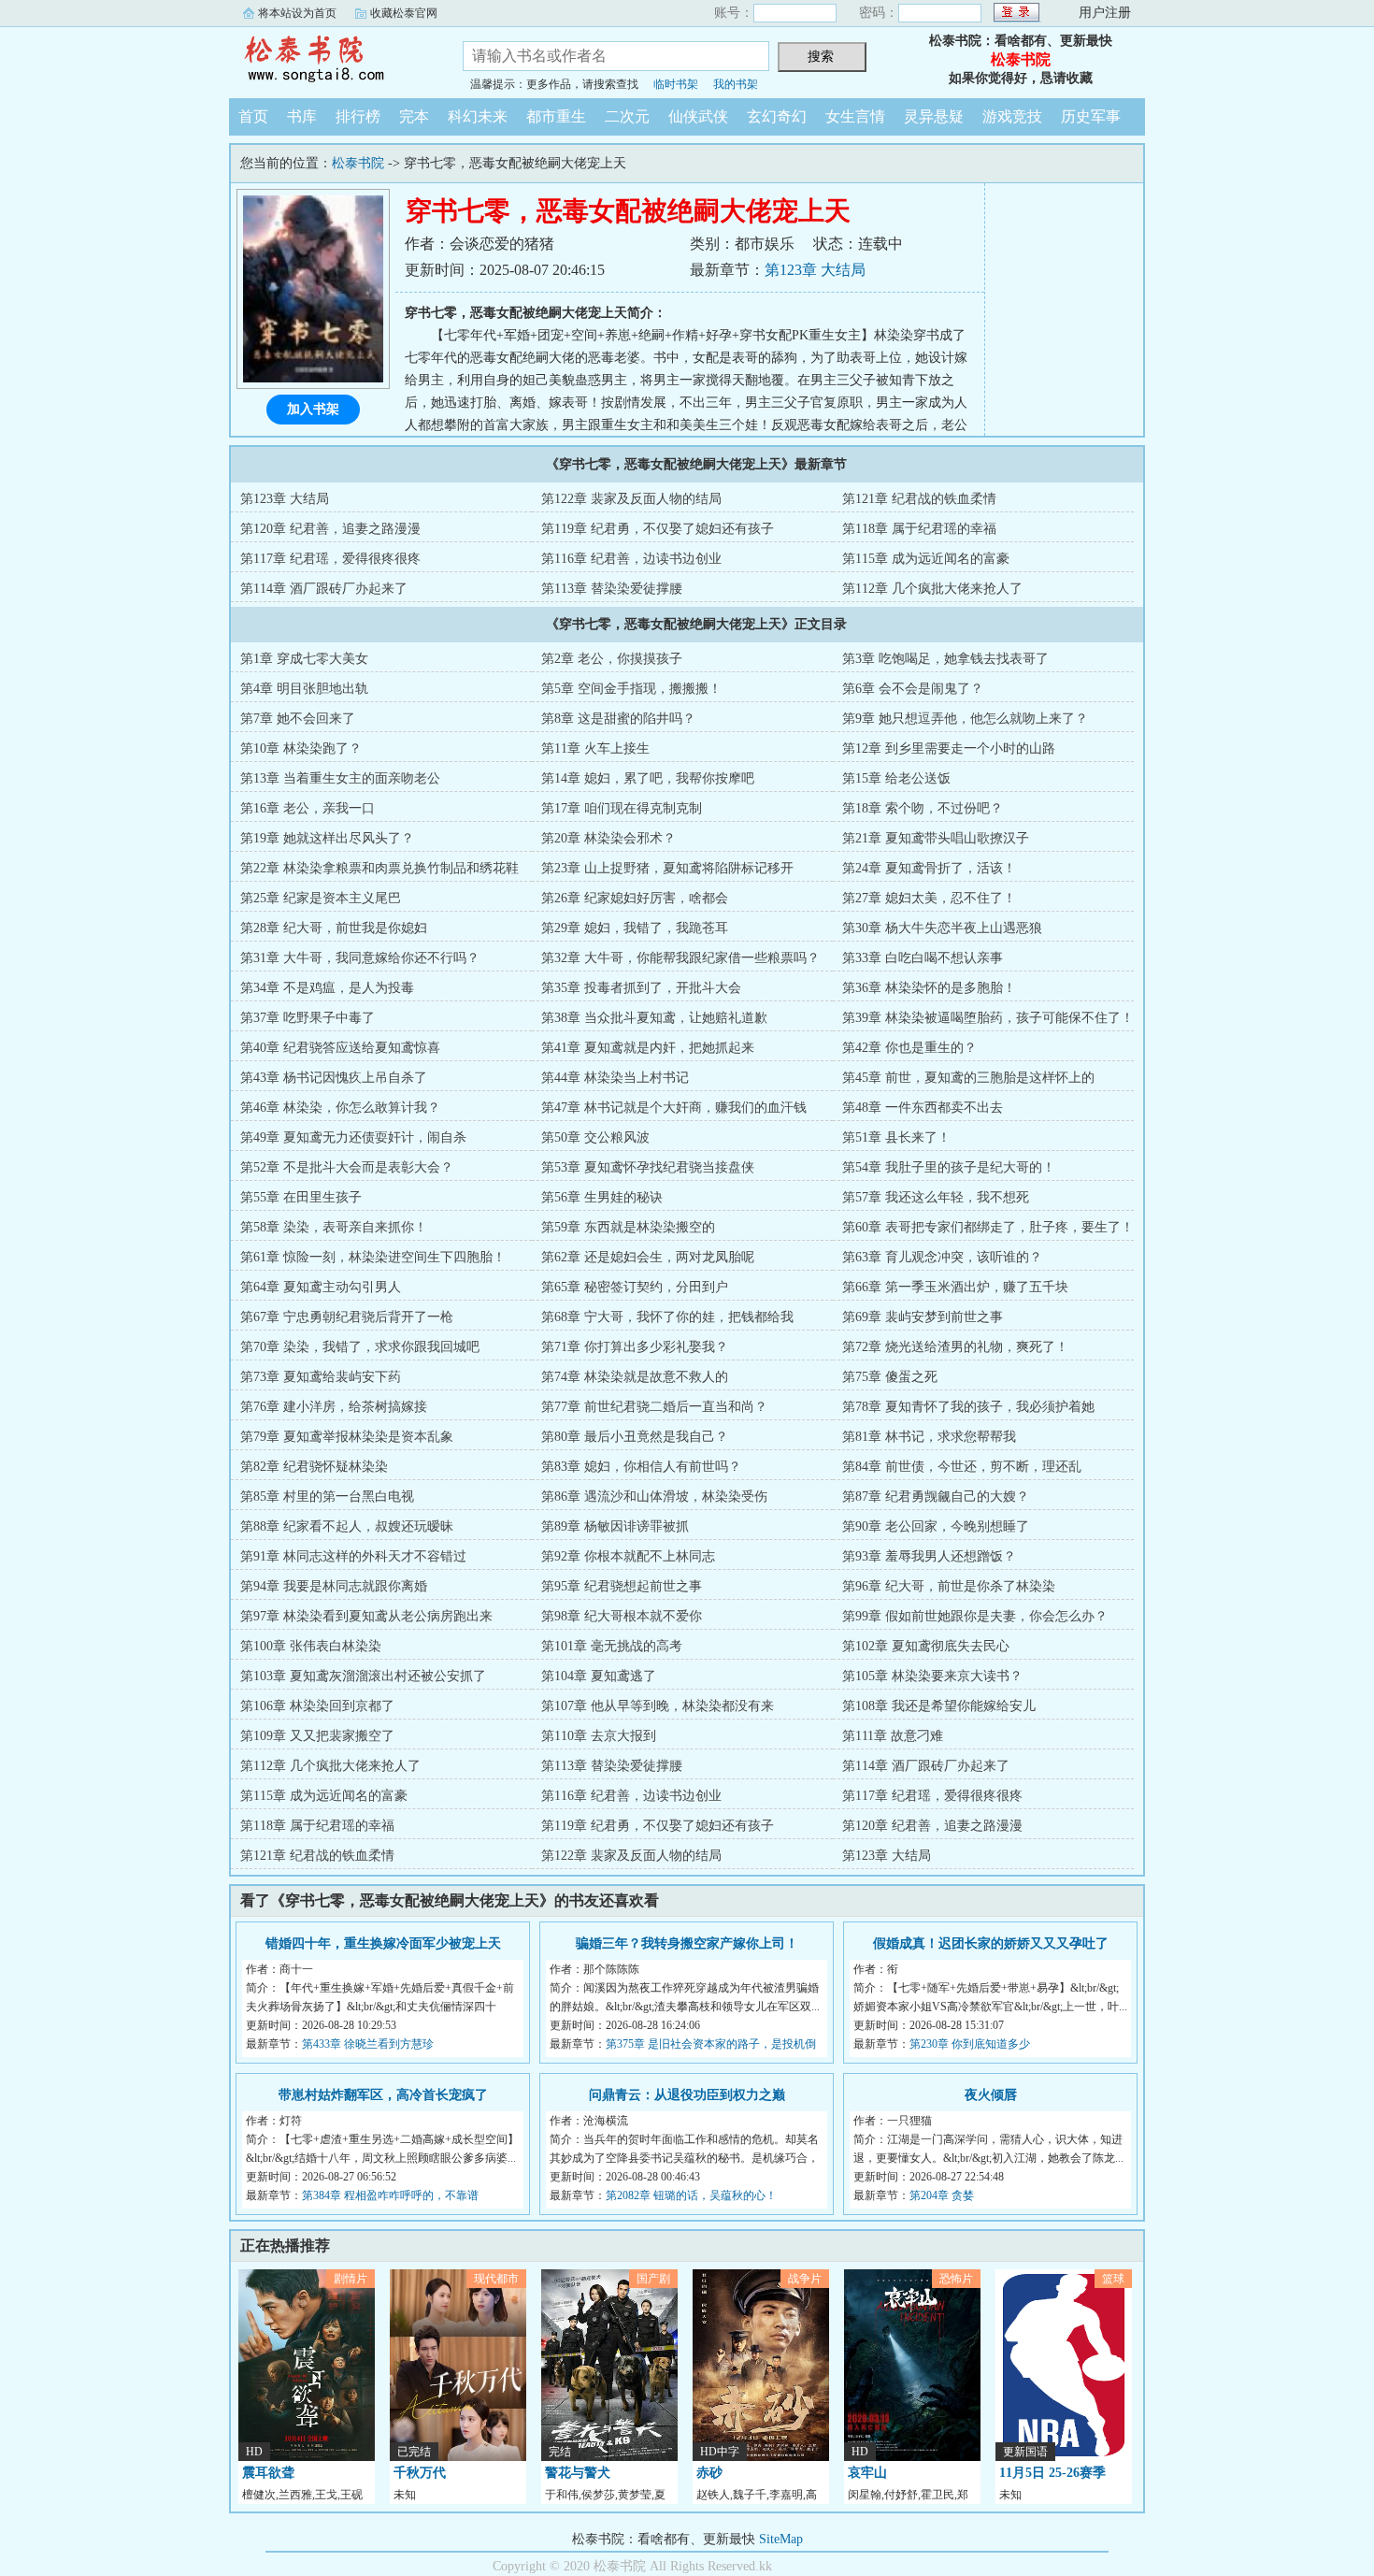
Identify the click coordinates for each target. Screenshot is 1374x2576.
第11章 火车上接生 (595, 748)
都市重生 (556, 116)
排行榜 (358, 116)
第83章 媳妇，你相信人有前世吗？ (641, 1467)
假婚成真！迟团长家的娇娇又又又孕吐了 (991, 1943)
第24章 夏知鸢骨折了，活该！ (929, 868)
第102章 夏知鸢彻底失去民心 (926, 1646)
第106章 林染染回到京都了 (317, 1706)
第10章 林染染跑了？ (301, 748)
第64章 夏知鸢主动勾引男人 (321, 1287)
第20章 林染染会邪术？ (608, 838)
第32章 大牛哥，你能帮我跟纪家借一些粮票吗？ (680, 958)
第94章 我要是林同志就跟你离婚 (334, 1586)
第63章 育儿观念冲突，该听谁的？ (942, 1257)
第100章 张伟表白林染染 (311, 1646)
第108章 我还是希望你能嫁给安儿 (939, 1706)
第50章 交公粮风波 (595, 1137)
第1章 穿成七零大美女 (304, 659)
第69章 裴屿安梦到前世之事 (923, 1317)
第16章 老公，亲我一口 (308, 808)
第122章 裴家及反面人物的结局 (631, 499)
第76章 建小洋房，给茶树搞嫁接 (334, 1407)
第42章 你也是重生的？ (909, 1048)
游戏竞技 (1012, 116)
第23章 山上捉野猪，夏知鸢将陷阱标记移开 (667, 868)
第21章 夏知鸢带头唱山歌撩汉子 (936, 838)
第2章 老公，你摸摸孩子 (612, 659)
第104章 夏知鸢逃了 (599, 1676)
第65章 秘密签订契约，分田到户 (635, 1287)
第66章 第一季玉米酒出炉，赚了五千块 (955, 1287)
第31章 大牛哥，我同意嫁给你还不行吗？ (360, 958)
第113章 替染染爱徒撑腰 (612, 589)
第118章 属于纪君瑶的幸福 (919, 529)
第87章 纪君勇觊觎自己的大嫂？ (936, 1497)
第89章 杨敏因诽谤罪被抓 (615, 1526)
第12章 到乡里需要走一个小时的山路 (949, 748)
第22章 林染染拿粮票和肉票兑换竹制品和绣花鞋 (379, 868)
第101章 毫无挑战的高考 (612, 1646)
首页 (253, 116)
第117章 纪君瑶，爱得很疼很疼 (330, 559)
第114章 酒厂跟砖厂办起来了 (324, 589)
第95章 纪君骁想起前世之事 (622, 1586)
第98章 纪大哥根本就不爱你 (622, 1616)
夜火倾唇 (991, 2095)
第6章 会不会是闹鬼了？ (913, 689)
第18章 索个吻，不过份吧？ (923, 808)
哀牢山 (867, 2473)
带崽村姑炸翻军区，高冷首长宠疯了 (383, 2095)
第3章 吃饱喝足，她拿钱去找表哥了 (945, 659)
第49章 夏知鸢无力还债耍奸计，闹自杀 (353, 1137)
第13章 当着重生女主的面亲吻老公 (340, 778)
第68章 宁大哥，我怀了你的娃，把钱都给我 (667, 1317)
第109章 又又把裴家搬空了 (317, 1736)
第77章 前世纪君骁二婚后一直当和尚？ (654, 1407)
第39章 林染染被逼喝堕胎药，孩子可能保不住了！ (988, 1018)
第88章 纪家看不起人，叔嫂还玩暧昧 (347, 1526)
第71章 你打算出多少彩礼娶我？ (635, 1347)
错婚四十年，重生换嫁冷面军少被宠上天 (383, 1943)
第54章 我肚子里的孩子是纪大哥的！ (949, 1167)
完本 (414, 116)
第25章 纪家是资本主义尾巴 (321, 898)
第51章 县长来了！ (896, 1137)
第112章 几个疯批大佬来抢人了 (932, 589)
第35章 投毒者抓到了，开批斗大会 (641, 988)
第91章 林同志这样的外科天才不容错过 (353, 1556)
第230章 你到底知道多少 (970, 2044)
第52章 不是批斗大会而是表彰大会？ (347, 1167)
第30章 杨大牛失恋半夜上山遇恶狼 (942, 928)
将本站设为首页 (297, 13)
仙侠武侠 (698, 116)
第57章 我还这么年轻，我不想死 (936, 1197)
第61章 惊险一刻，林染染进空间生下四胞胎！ (373, 1257)
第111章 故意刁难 (893, 1736)
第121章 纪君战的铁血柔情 (919, 499)
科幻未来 (478, 116)
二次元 (627, 116)
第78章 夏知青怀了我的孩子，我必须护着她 (968, 1407)
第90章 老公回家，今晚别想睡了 (936, 1526)
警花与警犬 (578, 2473)
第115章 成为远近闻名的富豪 (926, 559)
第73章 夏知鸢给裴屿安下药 (321, 1377)
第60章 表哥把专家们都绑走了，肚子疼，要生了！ (988, 1227)
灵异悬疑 (934, 116)
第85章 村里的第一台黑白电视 (327, 1497)
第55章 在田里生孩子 (301, 1197)
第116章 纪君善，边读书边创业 (631, 559)
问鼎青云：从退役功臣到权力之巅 (687, 2095)
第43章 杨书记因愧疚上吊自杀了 (334, 1078)
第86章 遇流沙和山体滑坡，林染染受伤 (654, 1497)
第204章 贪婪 (942, 2195)
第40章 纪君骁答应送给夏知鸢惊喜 (340, 1048)
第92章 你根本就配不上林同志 (628, 1556)
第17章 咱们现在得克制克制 (622, 808)
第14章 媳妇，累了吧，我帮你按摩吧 (648, 778)
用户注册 (1105, 13)
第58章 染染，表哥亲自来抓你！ (334, 1227)
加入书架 (313, 409)
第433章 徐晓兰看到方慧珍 (368, 2044)
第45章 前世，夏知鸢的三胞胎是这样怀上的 (968, 1078)
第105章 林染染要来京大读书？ (932, 1676)
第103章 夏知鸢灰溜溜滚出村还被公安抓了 (363, 1676)
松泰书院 (332, 60)
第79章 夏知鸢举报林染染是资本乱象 (347, 1437)
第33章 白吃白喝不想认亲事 (923, 958)
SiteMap (781, 2539)
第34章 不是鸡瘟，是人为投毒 (327, 988)
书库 (302, 116)
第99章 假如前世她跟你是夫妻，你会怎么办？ (975, 1616)
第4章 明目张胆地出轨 (304, 689)
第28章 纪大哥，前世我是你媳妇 (334, 928)
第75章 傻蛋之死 (890, 1377)
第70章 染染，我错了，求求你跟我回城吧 (360, 1347)
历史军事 (1091, 116)
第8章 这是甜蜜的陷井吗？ (618, 719)
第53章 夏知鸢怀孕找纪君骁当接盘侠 (648, 1167)
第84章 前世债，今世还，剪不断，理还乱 (962, 1467)
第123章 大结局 (815, 270)
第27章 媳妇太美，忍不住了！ (929, 898)
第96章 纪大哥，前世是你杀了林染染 (949, 1586)
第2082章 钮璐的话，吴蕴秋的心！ (691, 2195)
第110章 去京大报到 (599, 1736)
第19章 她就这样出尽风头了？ (327, 838)
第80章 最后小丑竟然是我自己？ (635, 1437)
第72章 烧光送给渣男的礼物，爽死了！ (955, 1347)
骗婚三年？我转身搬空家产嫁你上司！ (687, 1943)
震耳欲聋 (268, 2473)
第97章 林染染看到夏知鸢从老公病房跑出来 (366, 1616)
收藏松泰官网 (404, 13)
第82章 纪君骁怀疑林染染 (314, 1467)
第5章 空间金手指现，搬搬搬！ (631, 689)
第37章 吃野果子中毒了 (308, 1018)
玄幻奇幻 (777, 116)
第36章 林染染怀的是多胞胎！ (929, 988)
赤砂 (709, 2473)
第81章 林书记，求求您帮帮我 (929, 1437)
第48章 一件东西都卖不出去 (923, 1108)
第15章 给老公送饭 (896, 778)
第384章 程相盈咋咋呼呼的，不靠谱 (390, 2195)
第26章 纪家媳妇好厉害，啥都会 (635, 898)
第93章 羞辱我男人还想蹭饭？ (929, 1556)
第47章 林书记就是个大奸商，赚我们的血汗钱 (674, 1108)
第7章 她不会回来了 (298, 719)
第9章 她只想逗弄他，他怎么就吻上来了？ (965, 719)
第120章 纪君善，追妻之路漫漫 (330, 529)
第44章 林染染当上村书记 (615, 1078)
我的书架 (736, 84)
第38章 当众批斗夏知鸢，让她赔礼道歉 (654, 1018)
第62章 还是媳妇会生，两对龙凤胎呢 (648, 1257)
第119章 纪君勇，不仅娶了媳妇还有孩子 (658, 529)
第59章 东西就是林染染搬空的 (628, 1227)
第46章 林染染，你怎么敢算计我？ (340, 1108)
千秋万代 (420, 2473)
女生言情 (855, 116)
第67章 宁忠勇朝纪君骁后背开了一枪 (347, 1317)
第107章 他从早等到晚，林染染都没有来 (658, 1706)
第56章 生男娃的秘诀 (602, 1197)
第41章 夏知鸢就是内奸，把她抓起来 (648, 1048)
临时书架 (676, 84)
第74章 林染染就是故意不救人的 (635, 1377)
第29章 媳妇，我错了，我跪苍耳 (635, 928)
